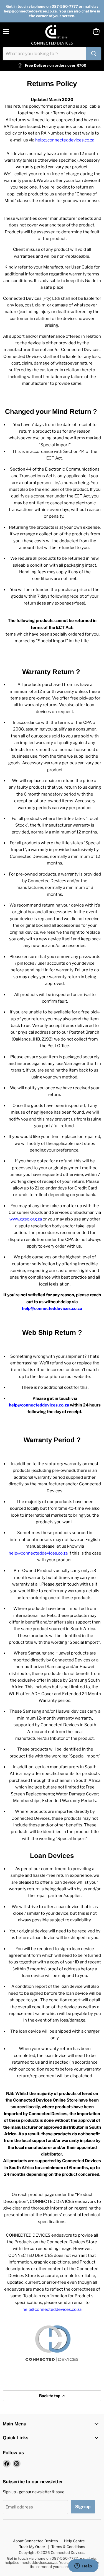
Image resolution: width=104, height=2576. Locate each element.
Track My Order (32, 2547)
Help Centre (74, 2541)
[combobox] (45, 54)
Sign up (83, 2507)
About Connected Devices (35, 2541)
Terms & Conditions (68, 2547)
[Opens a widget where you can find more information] (83, 2566)
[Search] (94, 54)
